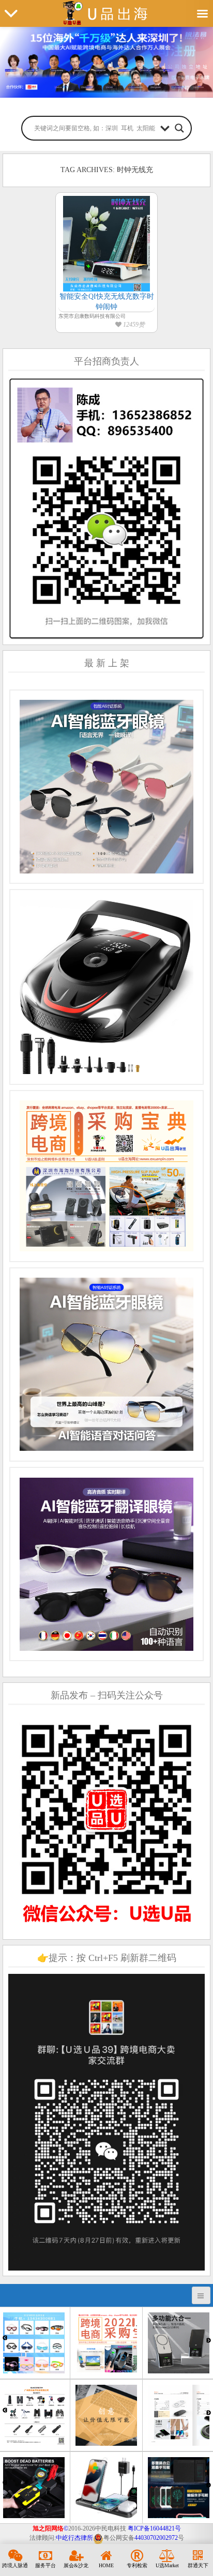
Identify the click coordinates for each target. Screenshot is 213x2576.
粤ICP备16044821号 (154, 2528)
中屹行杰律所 (74, 2538)
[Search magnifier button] (179, 128)
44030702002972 (156, 2538)
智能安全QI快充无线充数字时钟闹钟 (106, 302)
